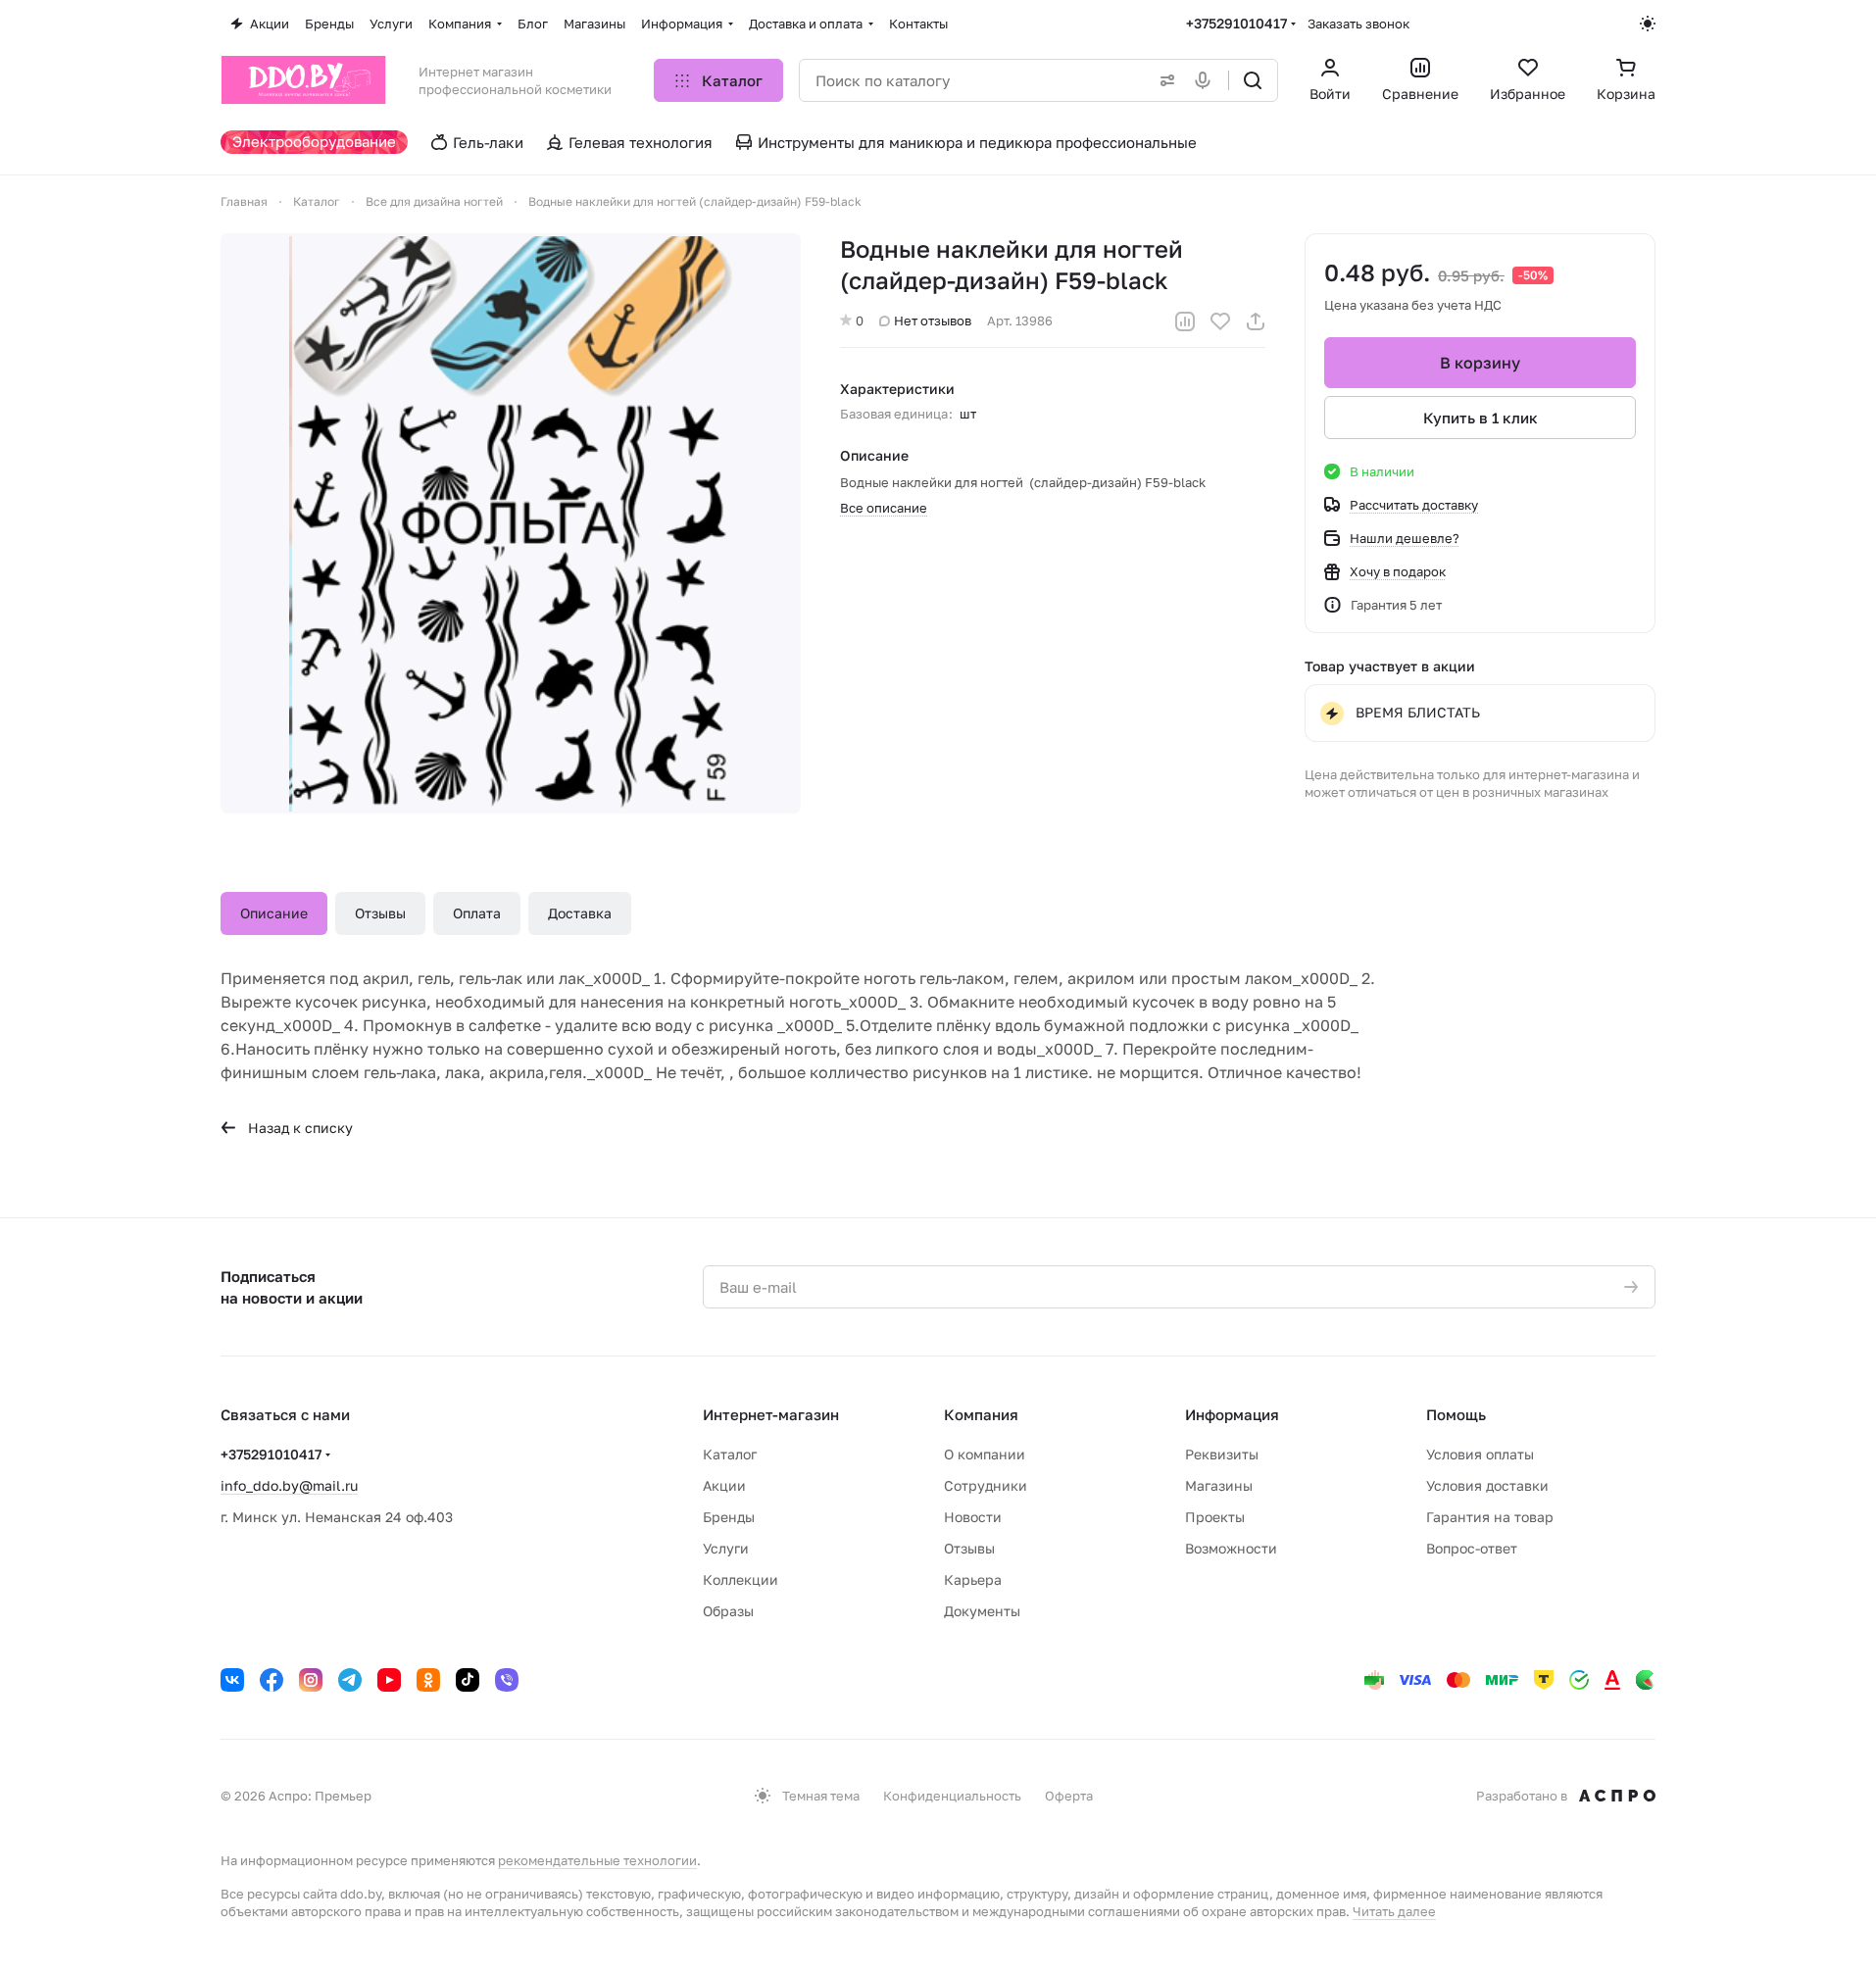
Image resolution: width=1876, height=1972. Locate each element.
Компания (981, 1414)
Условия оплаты (1480, 1454)
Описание (274, 913)
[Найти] (1253, 80)
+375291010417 (1236, 23)
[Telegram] (350, 1680)
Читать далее (1394, 1911)
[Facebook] (272, 1680)
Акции (724, 1485)
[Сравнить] (1185, 321)
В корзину (1480, 363)
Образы (728, 1611)
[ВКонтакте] (232, 1680)
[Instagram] (311, 1680)
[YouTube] (389, 1680)
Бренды (729, 1517)
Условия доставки (1487, 1485)
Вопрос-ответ (1472, 1548)
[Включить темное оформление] (1648, 24)
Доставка (580, 913)
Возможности (1231, 1548)
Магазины (1219, 1485)
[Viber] (507, 1680)
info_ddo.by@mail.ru (289, 1485)
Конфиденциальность (952, 1796)
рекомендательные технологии (597, 1860)
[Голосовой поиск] (1207, 80)
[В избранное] (1220, 321)
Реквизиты (1222, 1454)
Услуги (726, 1548)
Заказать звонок (1358, 24)
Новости (973, 1517)
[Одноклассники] (428, 1680)
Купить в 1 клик (1481, 418)
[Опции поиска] (1163, 80)
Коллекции (741, 1579)
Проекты (1215, 1517)
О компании (985, 1454)
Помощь (1456, 1414)
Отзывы (380, 913)
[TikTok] (468, 1680)
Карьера (973, 1579)
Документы (982, 1611)
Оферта (1069, 1796)
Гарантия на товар (1490, 1517)
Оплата (477, 913)
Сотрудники (986, 1485)
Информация (1232, 1414)
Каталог (730, 1454)
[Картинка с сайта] (511, 523)
